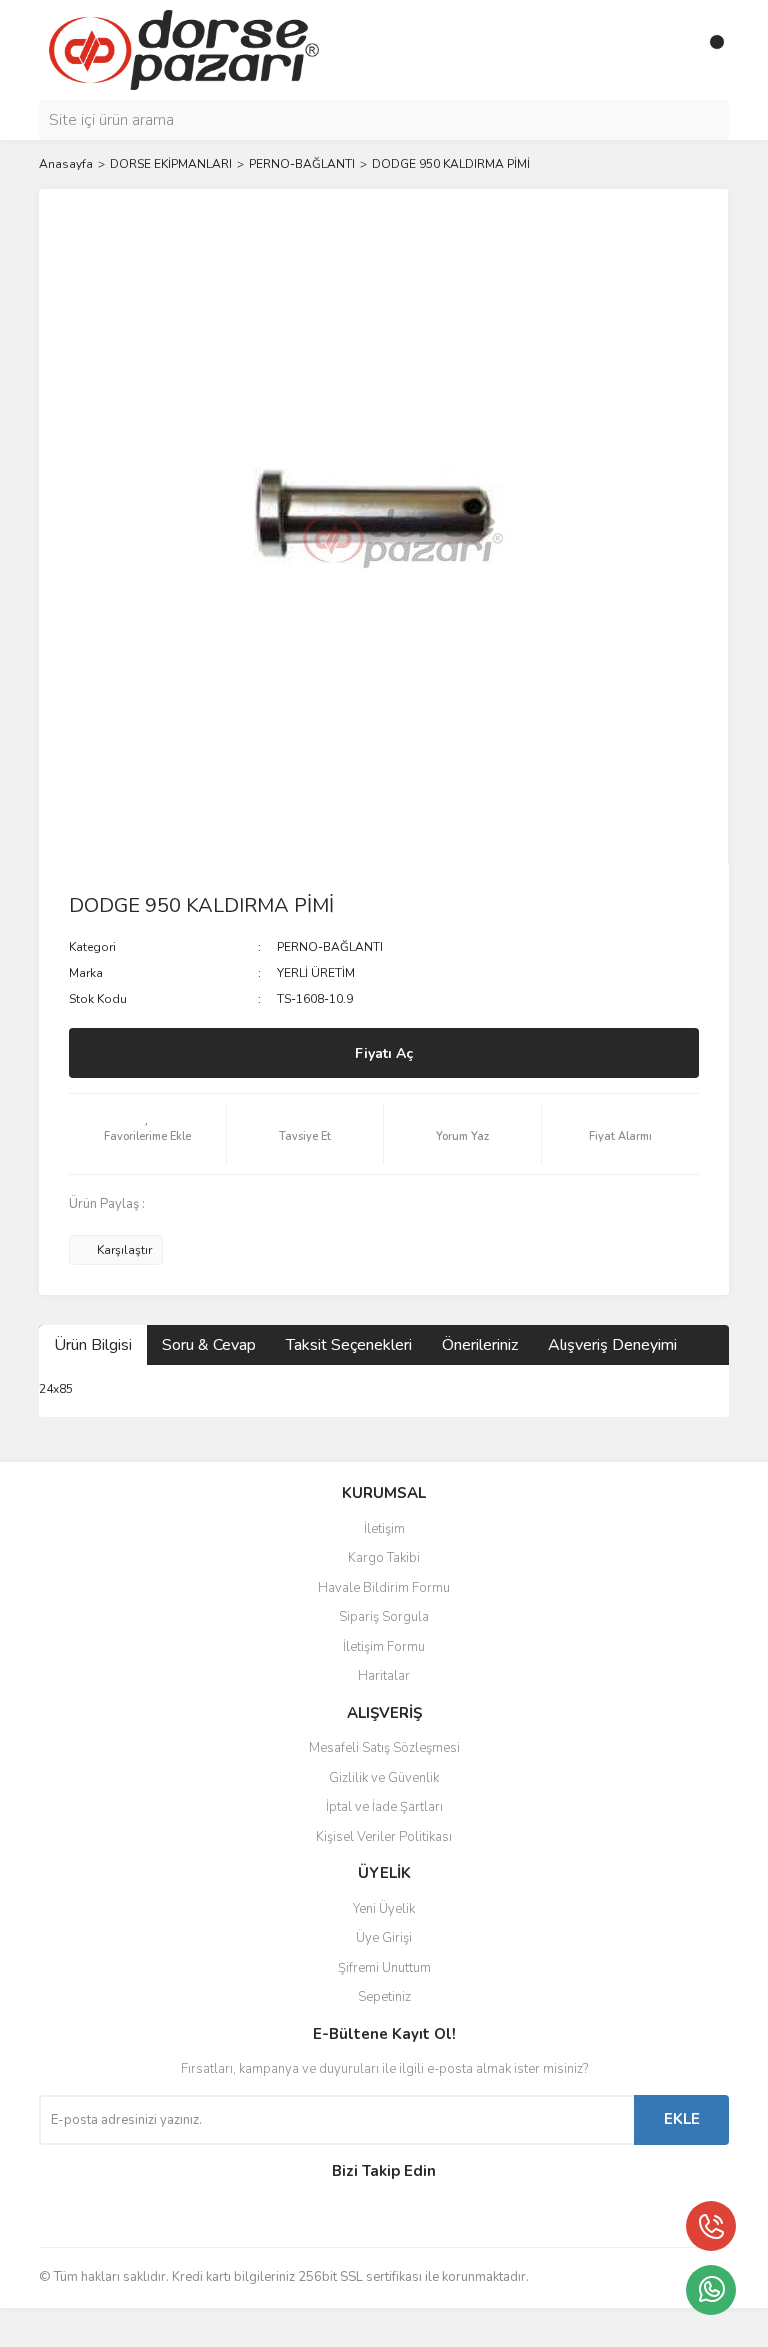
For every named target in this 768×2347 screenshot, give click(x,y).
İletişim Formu (384, 1647)
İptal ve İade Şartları (384, 1807)
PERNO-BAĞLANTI (330, 947)
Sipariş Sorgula (384, 1617)
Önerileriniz (480, 1345)
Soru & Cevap (209, 1345)
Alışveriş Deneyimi (612, 1345)
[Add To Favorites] (147, 1134)
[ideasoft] (279, 2327)
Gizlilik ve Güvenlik (384, 1778)
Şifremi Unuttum (384, 1968)
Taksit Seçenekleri (349, 1345)
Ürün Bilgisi (93, 1345)
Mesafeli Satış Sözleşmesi (384, 1748)
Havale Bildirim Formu (384, 1588)
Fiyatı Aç (384, 1053)
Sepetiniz (384, 1997)
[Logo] (184, 49)
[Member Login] (669, 50)
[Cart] (709, 50)
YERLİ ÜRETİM (316, 973)
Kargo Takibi (384, 1558)
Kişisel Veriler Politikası (384, 1837)
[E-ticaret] (381, 2327)
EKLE (682, 2119)
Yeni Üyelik (384, 1909)
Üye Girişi (384, 1938)
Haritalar (384, 1676)
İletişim (384, 1529)
